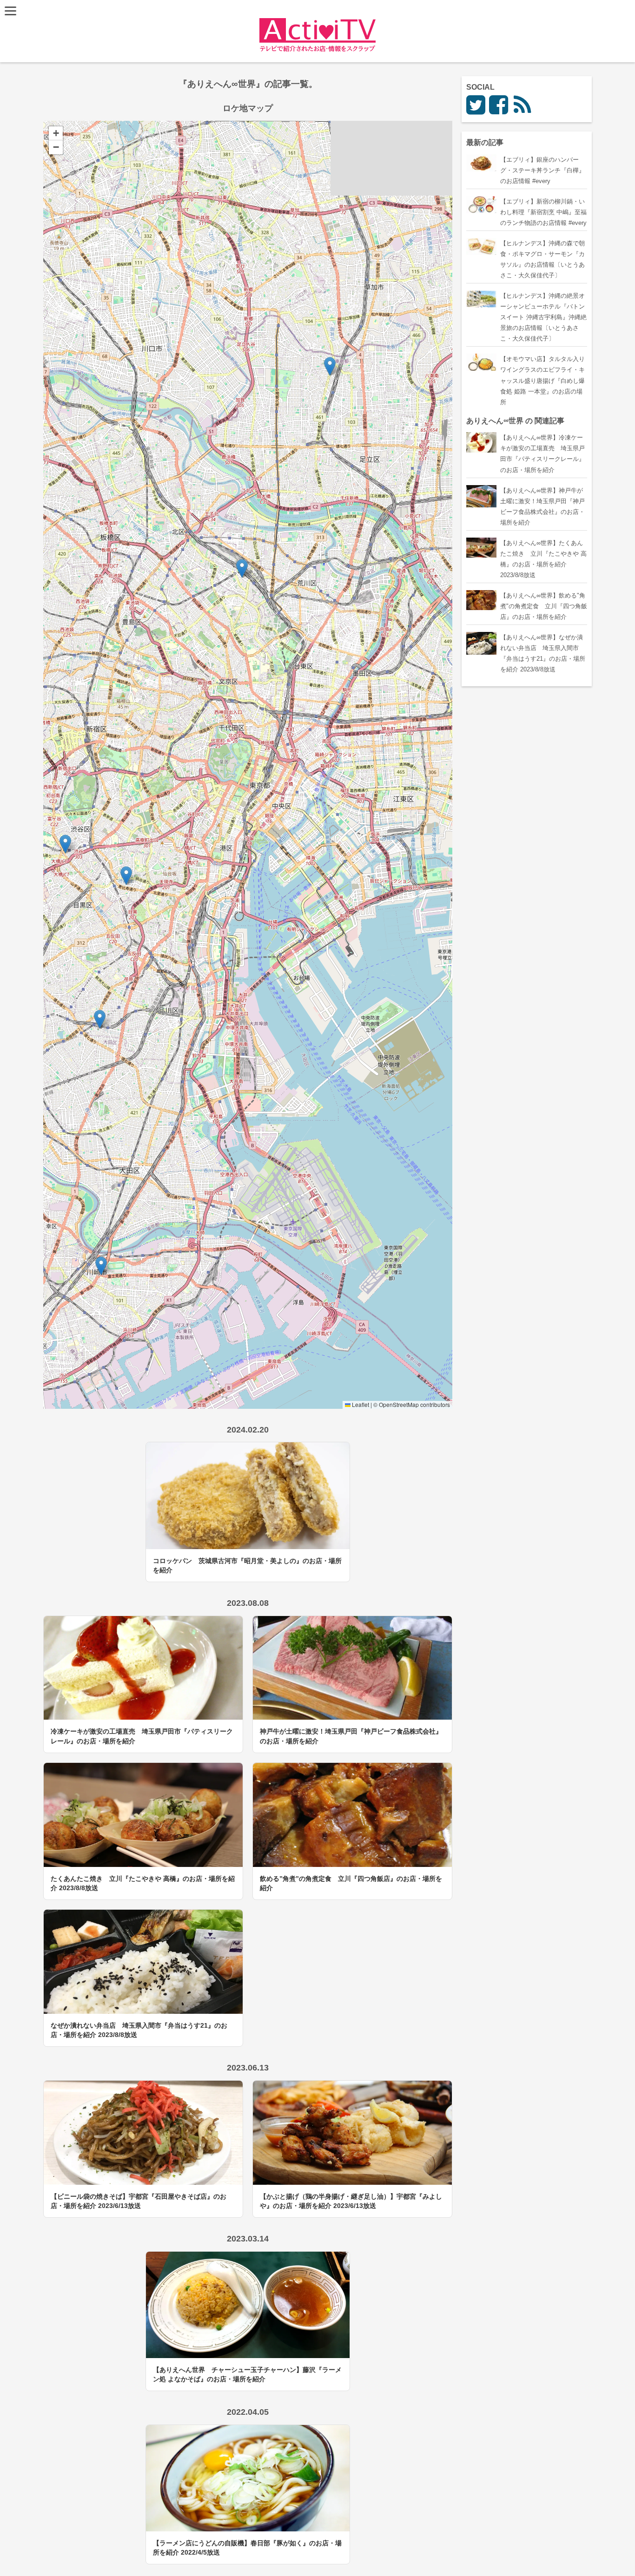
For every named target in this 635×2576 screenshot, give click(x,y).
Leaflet (360, 1404)
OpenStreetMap (399, 1404)
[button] (330, 366)
